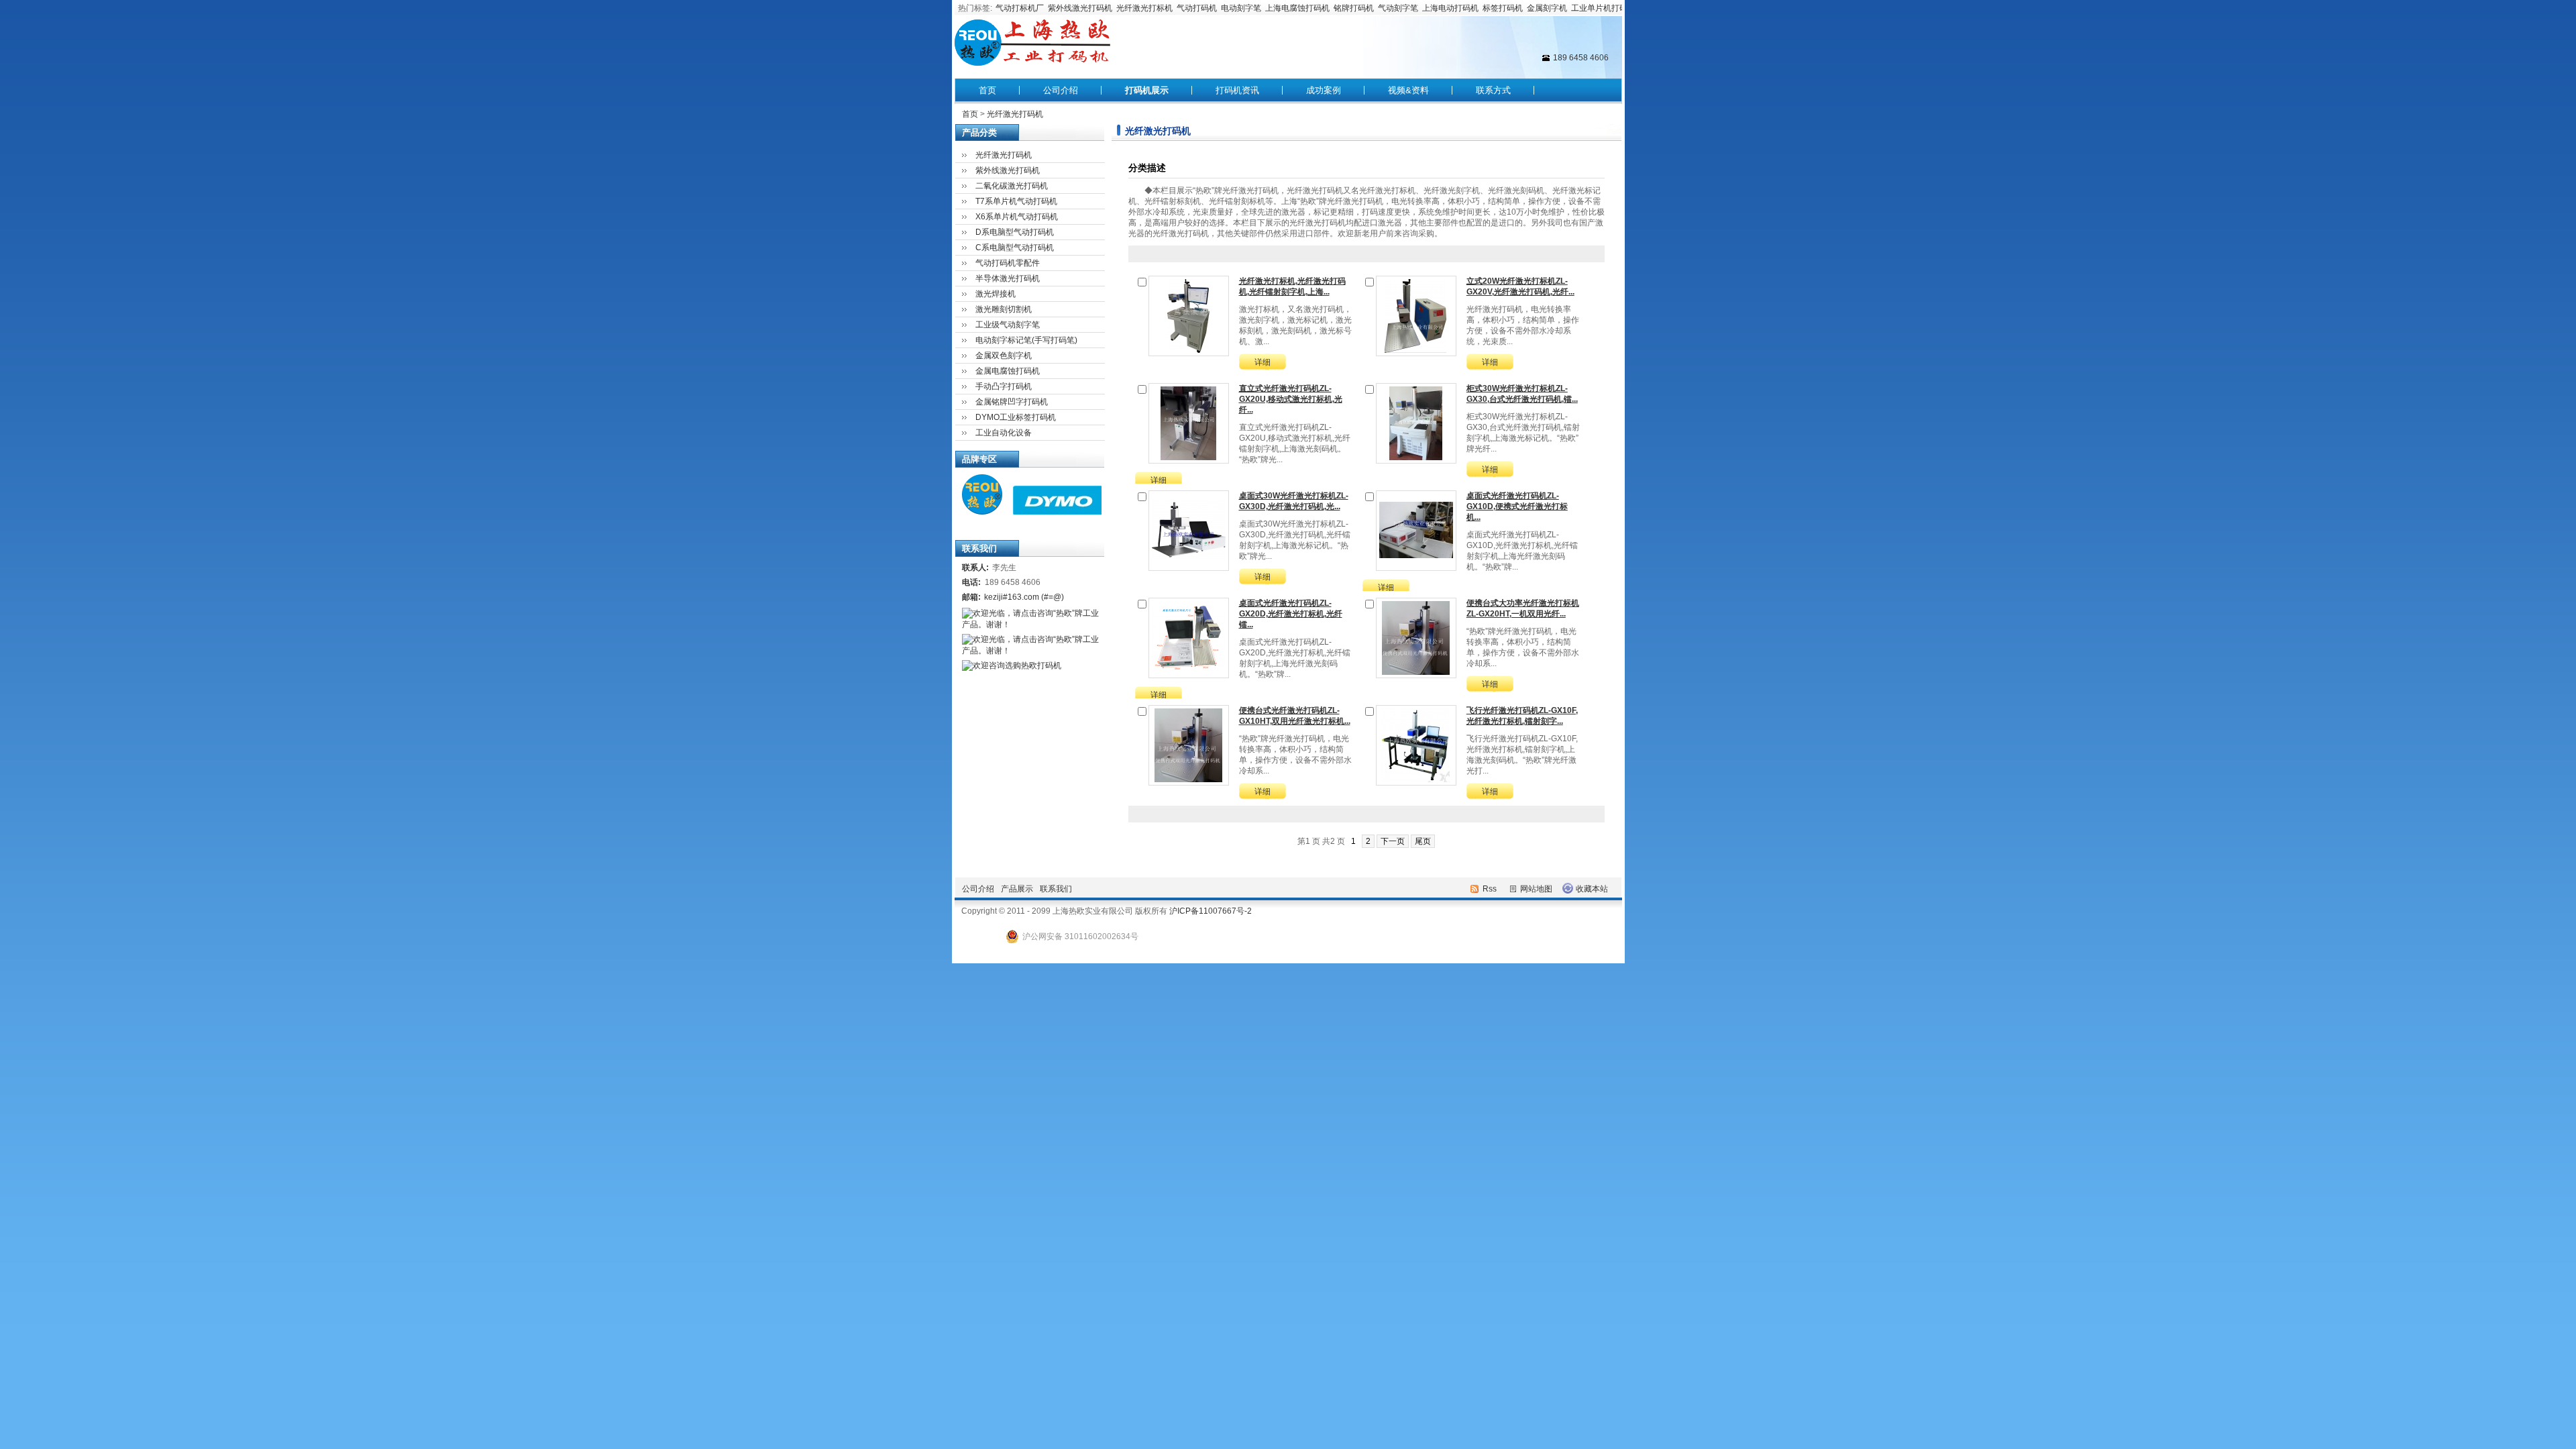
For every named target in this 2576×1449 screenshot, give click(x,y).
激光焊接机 (996, 294)
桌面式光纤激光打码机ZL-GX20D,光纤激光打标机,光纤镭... (1291, 614)
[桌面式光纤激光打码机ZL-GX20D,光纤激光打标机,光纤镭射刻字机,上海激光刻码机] (1189, 637)
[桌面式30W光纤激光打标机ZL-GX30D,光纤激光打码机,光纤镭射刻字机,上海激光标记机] (1189, 530)
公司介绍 (1061, 90)
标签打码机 (1503, 8)
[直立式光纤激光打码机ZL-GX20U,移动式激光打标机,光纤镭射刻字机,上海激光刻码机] (1189, 423)
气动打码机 (1197, 8)
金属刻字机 (1547, 8)
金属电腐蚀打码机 (1008, 371)
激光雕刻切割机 (1004, 309)
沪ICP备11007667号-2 (1211, 911)
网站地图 (1536, 889)
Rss (1490, 889)
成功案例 (1324, 90)
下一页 (1393, 841)
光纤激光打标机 (1144, 8)
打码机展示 (1147, 90)
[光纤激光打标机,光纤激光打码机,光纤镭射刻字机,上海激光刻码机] (1189, 315)
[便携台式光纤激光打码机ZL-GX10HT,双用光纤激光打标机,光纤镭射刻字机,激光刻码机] (1189, 745)
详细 (1263, 362)
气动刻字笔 (1398, 8)
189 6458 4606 (1581, 58)
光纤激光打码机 (1015, 114)
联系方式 (1493, 90)
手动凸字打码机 (1004, 386)
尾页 (1423, 841)
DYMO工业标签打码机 (1016, 417)
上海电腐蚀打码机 (1297, 8)
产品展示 (1017, 889)
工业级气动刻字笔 (1008, 325)
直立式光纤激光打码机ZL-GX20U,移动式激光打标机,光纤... (1291, 399)
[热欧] (979, 512)
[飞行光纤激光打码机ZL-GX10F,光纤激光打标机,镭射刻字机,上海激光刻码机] (1416, 745)
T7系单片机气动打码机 (1016, 201)
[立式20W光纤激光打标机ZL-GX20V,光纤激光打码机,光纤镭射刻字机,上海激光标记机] (1416, 315)
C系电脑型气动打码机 (1015, 248)
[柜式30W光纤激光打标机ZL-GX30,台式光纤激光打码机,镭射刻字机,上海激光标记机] (1416, 423)
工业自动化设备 (1004, 433)
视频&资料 (1408, 90)
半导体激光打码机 (1008, 278)
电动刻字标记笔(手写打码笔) (1026, 340)
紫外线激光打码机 (1080, 8)
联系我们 (1056, 889)
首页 (987, 90)
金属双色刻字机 (1004, 356)
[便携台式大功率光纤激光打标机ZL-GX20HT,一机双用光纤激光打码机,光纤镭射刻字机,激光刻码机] (1416, 637)
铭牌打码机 (1354, 8)
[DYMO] (1054, 512)
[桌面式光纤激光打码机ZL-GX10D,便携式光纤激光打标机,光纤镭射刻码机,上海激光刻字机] (1416, 530)
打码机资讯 (1237, 90)
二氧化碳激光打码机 (1012, 186)
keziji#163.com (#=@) (1024, 597)
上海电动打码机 (1450, 8)
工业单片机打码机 (1603, 8)
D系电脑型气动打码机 (1015, 232)
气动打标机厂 (1020, 8)
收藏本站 (1592, 889)
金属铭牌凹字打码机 (1012, 402)
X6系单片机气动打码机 (1017, 217)
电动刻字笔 (1241, 8)
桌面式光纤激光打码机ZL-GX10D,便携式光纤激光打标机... (1517, 506)
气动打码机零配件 (1008, 263)
